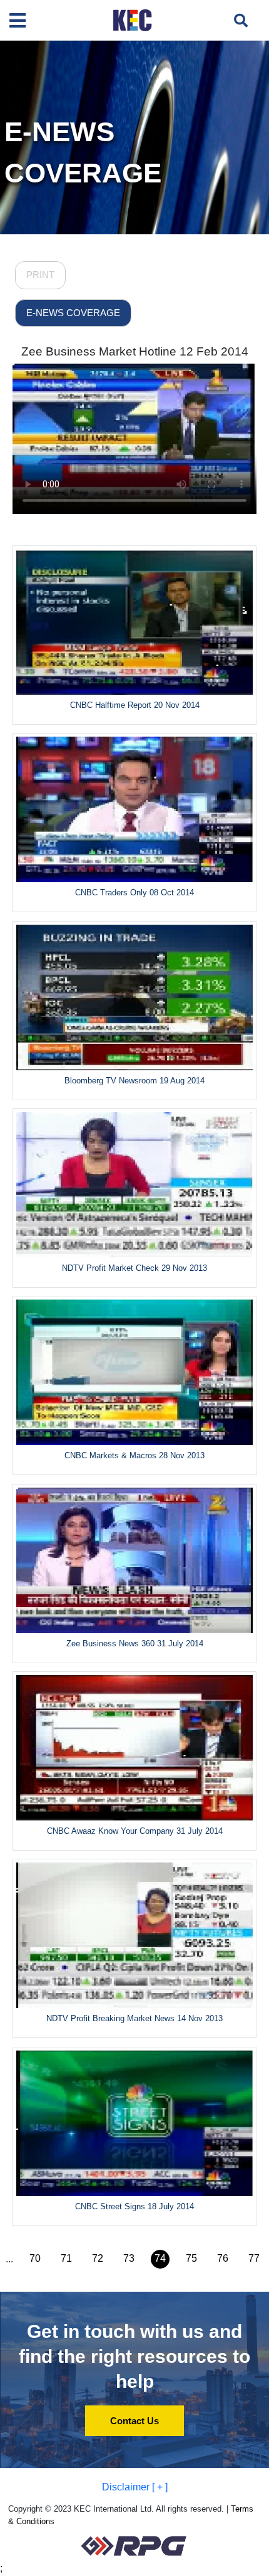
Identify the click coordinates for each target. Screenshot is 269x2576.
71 (66, 2258)
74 (160, 2258)
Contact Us (134, 2421)
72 (98, 2258)
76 (223, 2258)
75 (191, 2258)
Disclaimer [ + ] (135, 2487)
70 (35, 2258)
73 (129, 2258)
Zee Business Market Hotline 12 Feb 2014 (135, 351)
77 (254, 2258)
